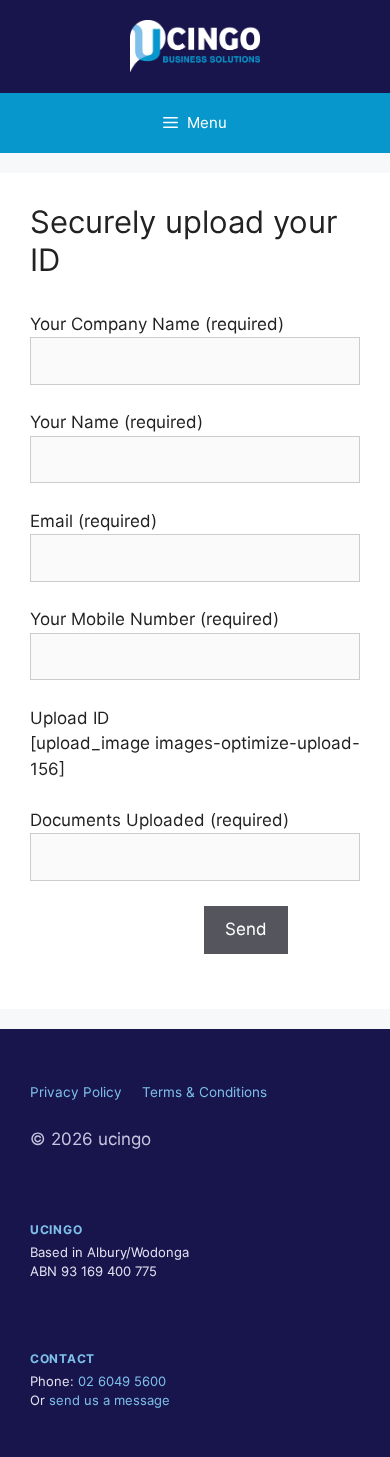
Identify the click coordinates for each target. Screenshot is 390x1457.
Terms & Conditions (204, 1092)
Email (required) (93, 521)
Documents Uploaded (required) (159, 820)
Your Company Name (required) (157, 324)
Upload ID (69, 718)
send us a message (109, 1400)
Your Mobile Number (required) (154, 619)
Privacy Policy (76, 1092)
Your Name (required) (116, 422)
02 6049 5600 (122, 1381)
